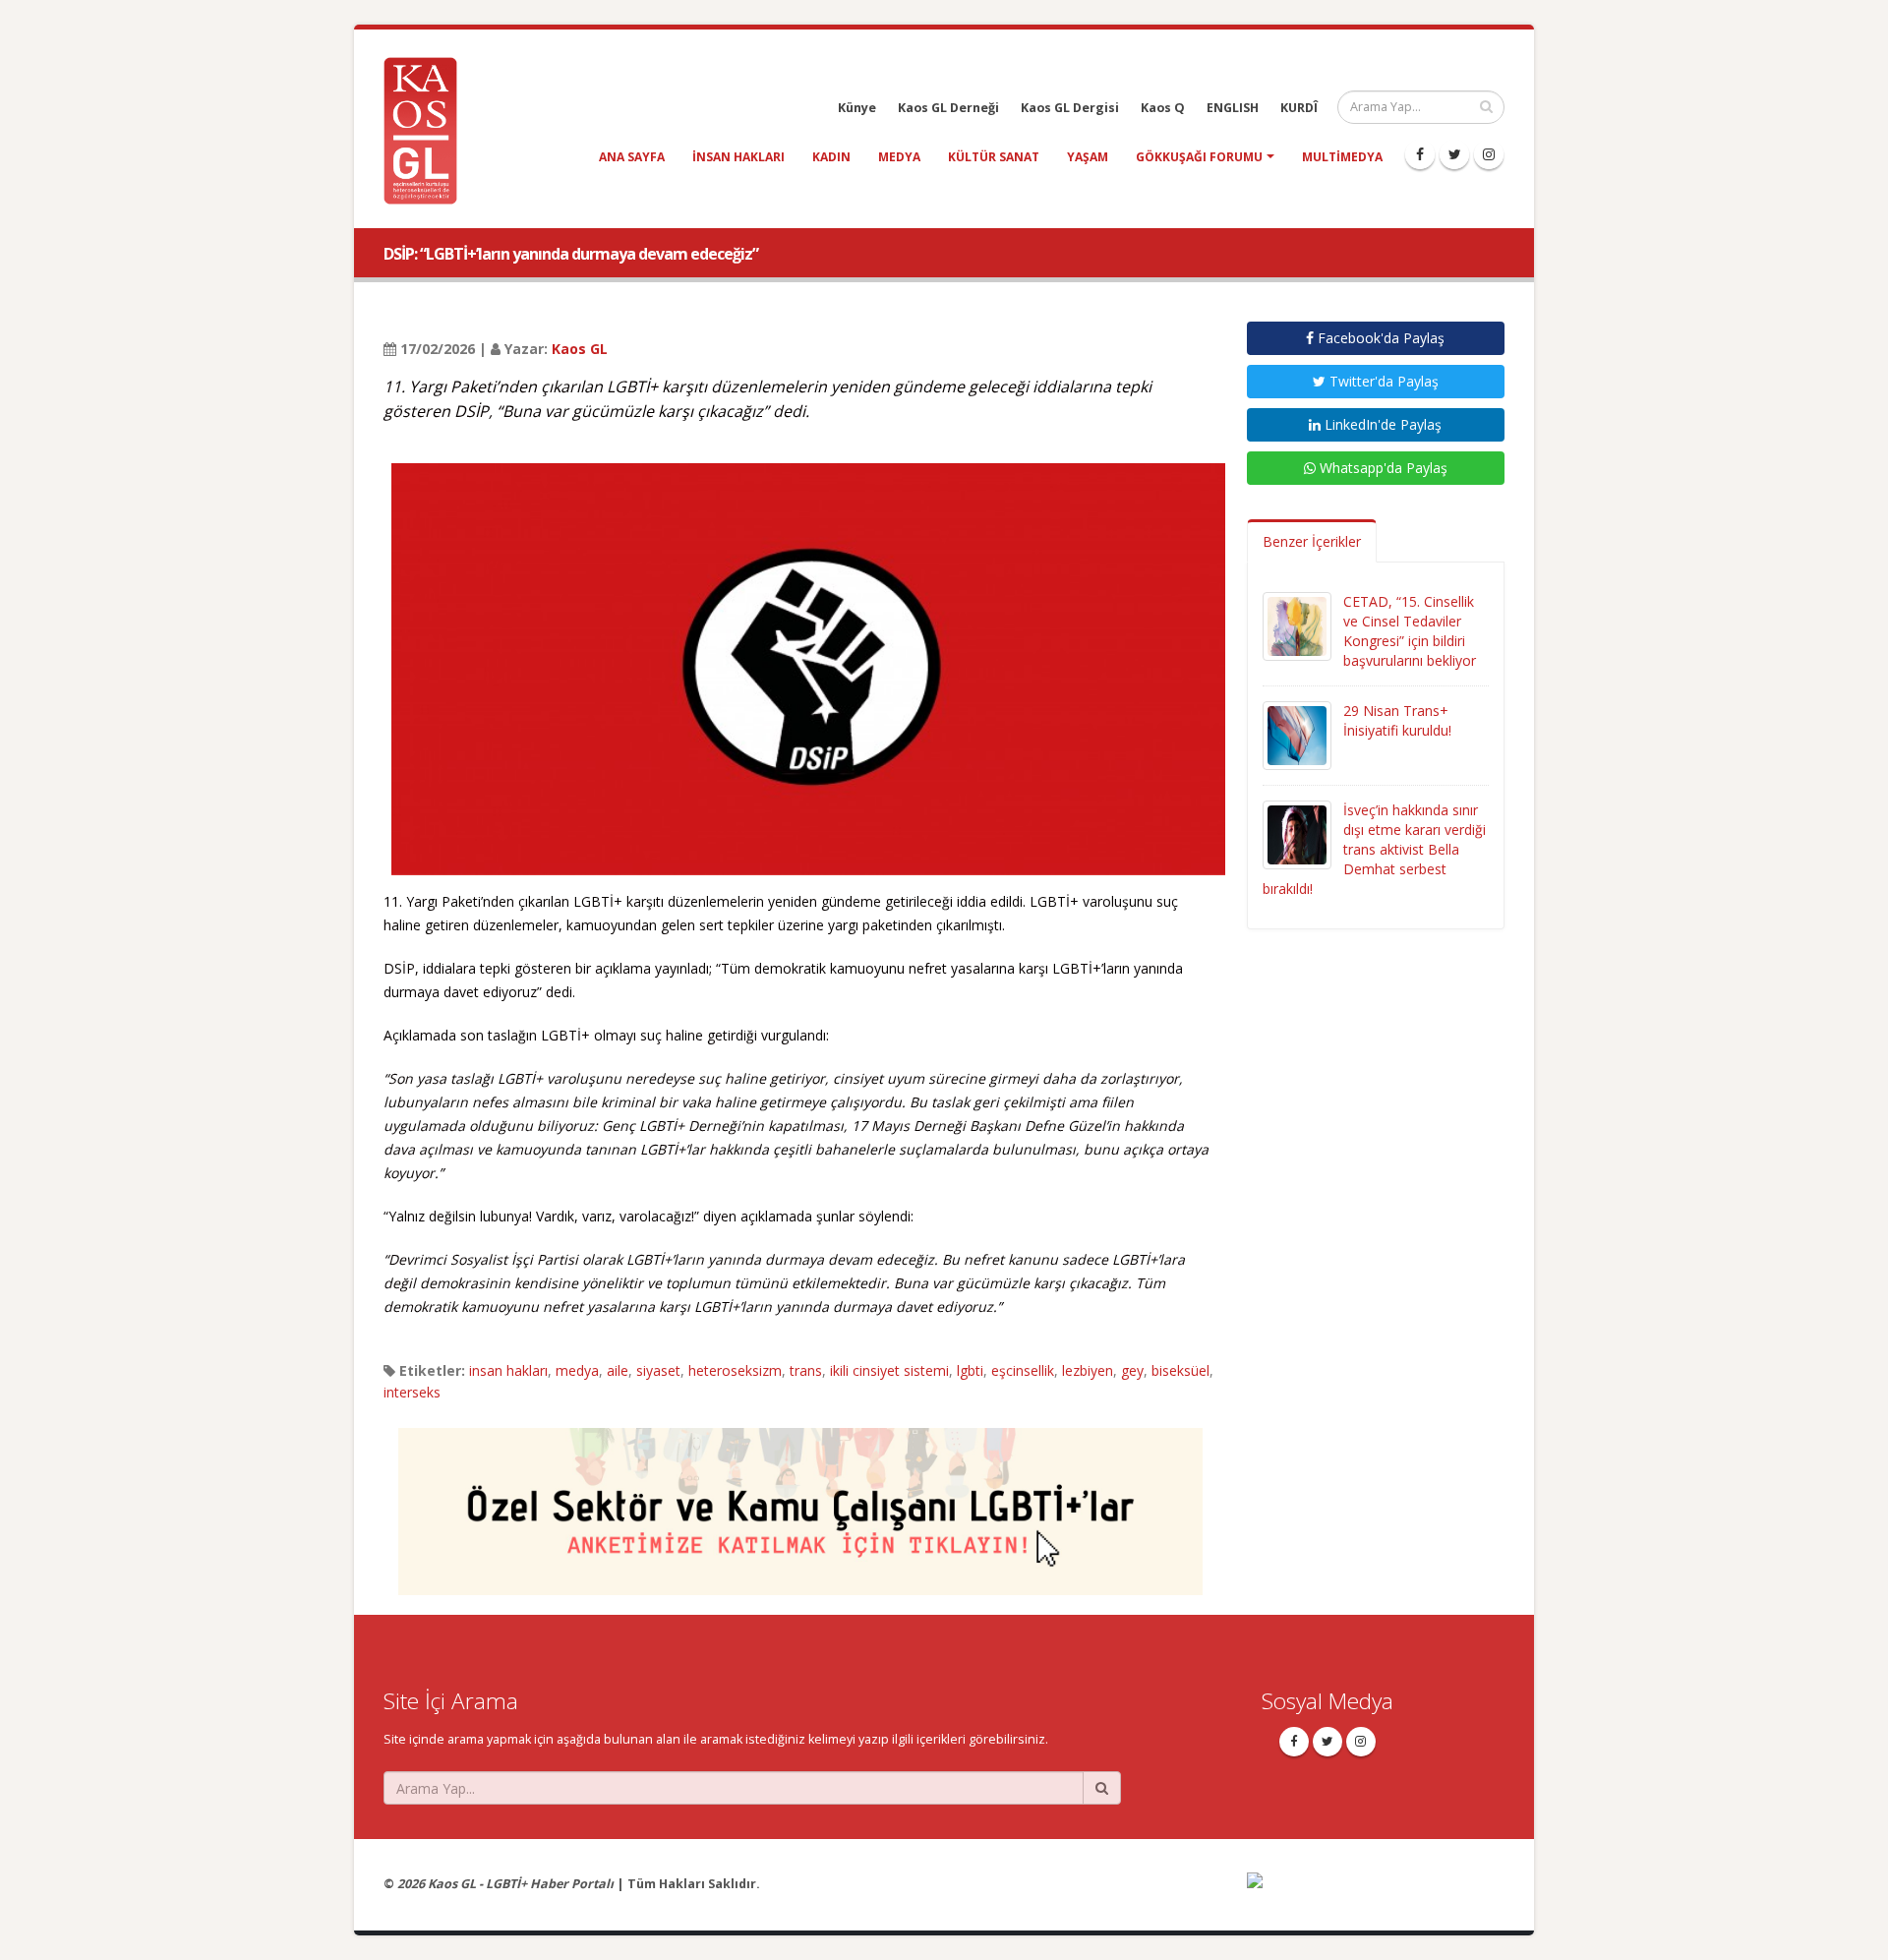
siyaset (658, 1370)
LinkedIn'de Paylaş (1381, 424)
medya (899, 157)
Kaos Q (1163, 108)
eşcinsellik (1023, 1370)
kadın (831, 157)
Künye (857, 108)
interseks (412, 1392)
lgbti (970, 1370)
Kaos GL (580, 349)
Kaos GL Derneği (948, 108)
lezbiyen (1088, 1370)
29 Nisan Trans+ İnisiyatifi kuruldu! (1397, 720)
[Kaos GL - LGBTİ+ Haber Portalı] (428, 129)
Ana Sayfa (632, 157)
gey (1132, 1370)
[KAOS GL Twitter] (1454, 154)
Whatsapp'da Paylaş (1382, 468)
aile (618, 1370)
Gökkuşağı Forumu (1199, 157)
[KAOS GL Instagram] (1489, 154)
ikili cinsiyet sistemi (889, 1370)
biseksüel (1180, 1370)
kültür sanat (994, 157)
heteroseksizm (735, 1370)
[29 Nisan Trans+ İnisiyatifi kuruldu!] (1297, 734)
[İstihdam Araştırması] (800, 1502)
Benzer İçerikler (1312, 541)
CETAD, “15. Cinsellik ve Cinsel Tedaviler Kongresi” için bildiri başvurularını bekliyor (1410, 631)
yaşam (1088, 157)
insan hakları (738, 157)
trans (806, 1370)
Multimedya (1342, 157)
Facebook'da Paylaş (1379, 338)
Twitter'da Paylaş (1382, 381)
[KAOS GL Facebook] (1420, 154)
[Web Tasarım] (1376, 1894)
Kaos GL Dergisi (1070, 108)
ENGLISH (1233, 108)
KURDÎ (1299, 108)
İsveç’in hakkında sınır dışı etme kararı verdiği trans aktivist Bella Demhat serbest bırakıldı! (1374, 849)
